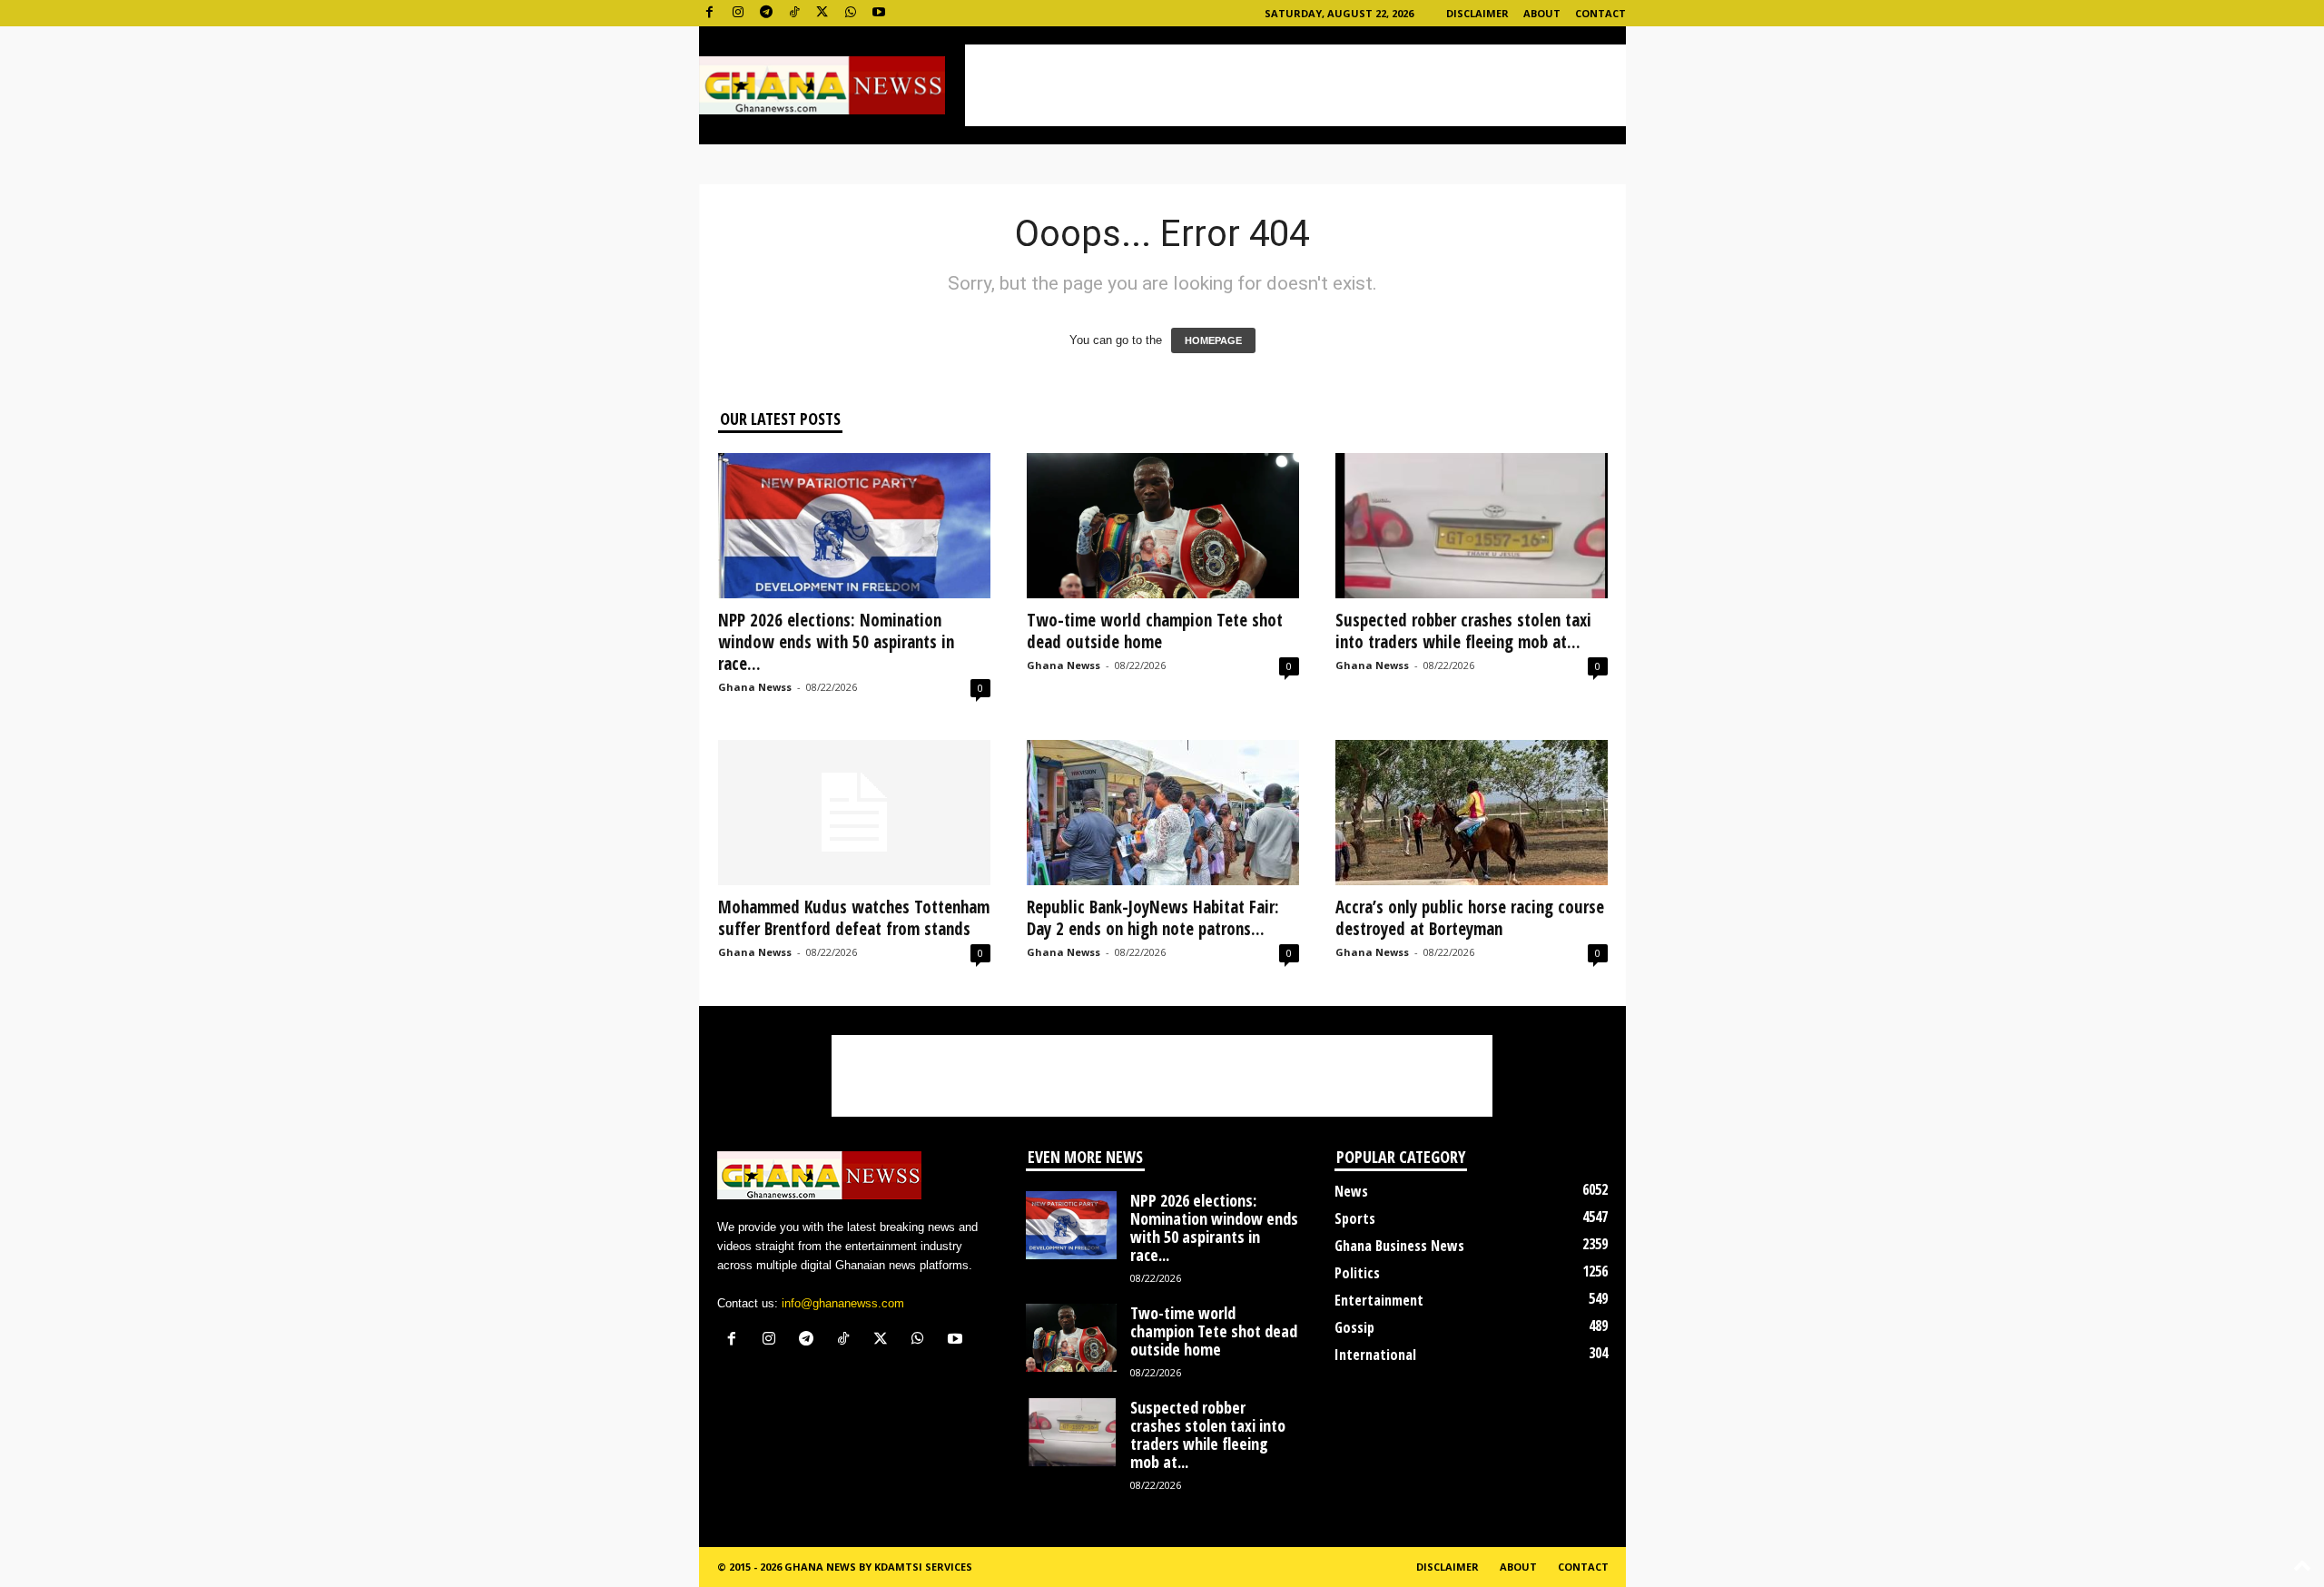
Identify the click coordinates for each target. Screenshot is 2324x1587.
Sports (1355, 1218)
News (1351, 1191)
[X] (822, 13)
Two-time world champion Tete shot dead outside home (1155, 631)
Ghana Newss (755, 687)
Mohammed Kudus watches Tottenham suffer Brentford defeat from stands (854, 918)
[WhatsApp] (851, 13)
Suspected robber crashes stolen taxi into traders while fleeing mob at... (1463, 631)
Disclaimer (1477, 13)
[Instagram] (738, 13)
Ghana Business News (1399, 1246)
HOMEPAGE (1213, 340)
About (1542, 13)
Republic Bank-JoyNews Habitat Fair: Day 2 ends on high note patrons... (1153, 918)
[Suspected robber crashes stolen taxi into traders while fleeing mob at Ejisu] (1472, 526)
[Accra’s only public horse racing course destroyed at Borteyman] (1472, 813)
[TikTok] (794, 13)
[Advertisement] (1295, 85)
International (1375, 1355)
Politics (1357, 1273)
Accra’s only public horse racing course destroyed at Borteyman (1470, 918)
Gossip (1354, 1327)
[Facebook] (710, 13)
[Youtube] (879, 13)
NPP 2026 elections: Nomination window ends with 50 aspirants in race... (836, 642)
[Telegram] (766, 13)
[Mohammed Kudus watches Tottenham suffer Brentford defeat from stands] (854, 813)
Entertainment (1379, 1300)
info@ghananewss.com (843, 1303)
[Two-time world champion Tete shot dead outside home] (1163, 526)
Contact (1600, 13)
